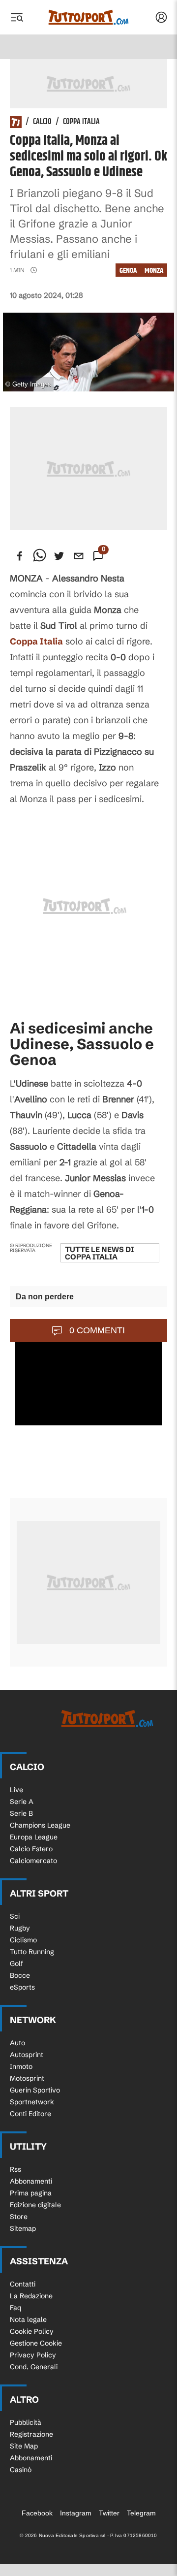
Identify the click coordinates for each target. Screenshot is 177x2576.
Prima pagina (31, 2193)
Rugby (20, 1928)
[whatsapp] (39, 556)
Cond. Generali (34, 2367)
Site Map (24, 2446)
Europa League (34, 1837)
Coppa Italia (81, 122)
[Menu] (17, 17)
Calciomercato (33, 1861)
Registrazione (31, 2434)
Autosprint (27, 2055)
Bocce (20, 1975)
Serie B (21, 1813)
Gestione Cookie (36, 2343)
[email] (79, 556)
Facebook (37, 2513)
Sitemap (23, 2228)
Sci (15, 1916)
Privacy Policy (33, 2355)
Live (16, 1790)
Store (19, 2217)
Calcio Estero (31, 1849)
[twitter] (59, 556)
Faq (15, 2308)
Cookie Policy (32, 2331)
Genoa (128, 271)
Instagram (76, 2513)
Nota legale (28, 2319)
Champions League (40, 1825)
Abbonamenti (31, 2181)
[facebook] (20, 556)
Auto (17, 2043)
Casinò (21, 2470)
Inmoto (21, 2066)
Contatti (23, 2284)
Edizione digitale (35, 2205)
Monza (154, 271)
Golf (16, 1964)
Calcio (42, 122)
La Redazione (31, 2296)
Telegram (141, 2513)
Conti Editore (30, 2114)
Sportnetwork (32, 2102)
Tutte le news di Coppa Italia (99, 1253)
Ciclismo (23, 1940)
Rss (15, 2169)
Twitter (109, 2513)
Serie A (22, 1802)
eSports (22, 1987)
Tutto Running (32, 1952)
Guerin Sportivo (35, 2090)
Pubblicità (26, 2422)
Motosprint (27, 2078)
